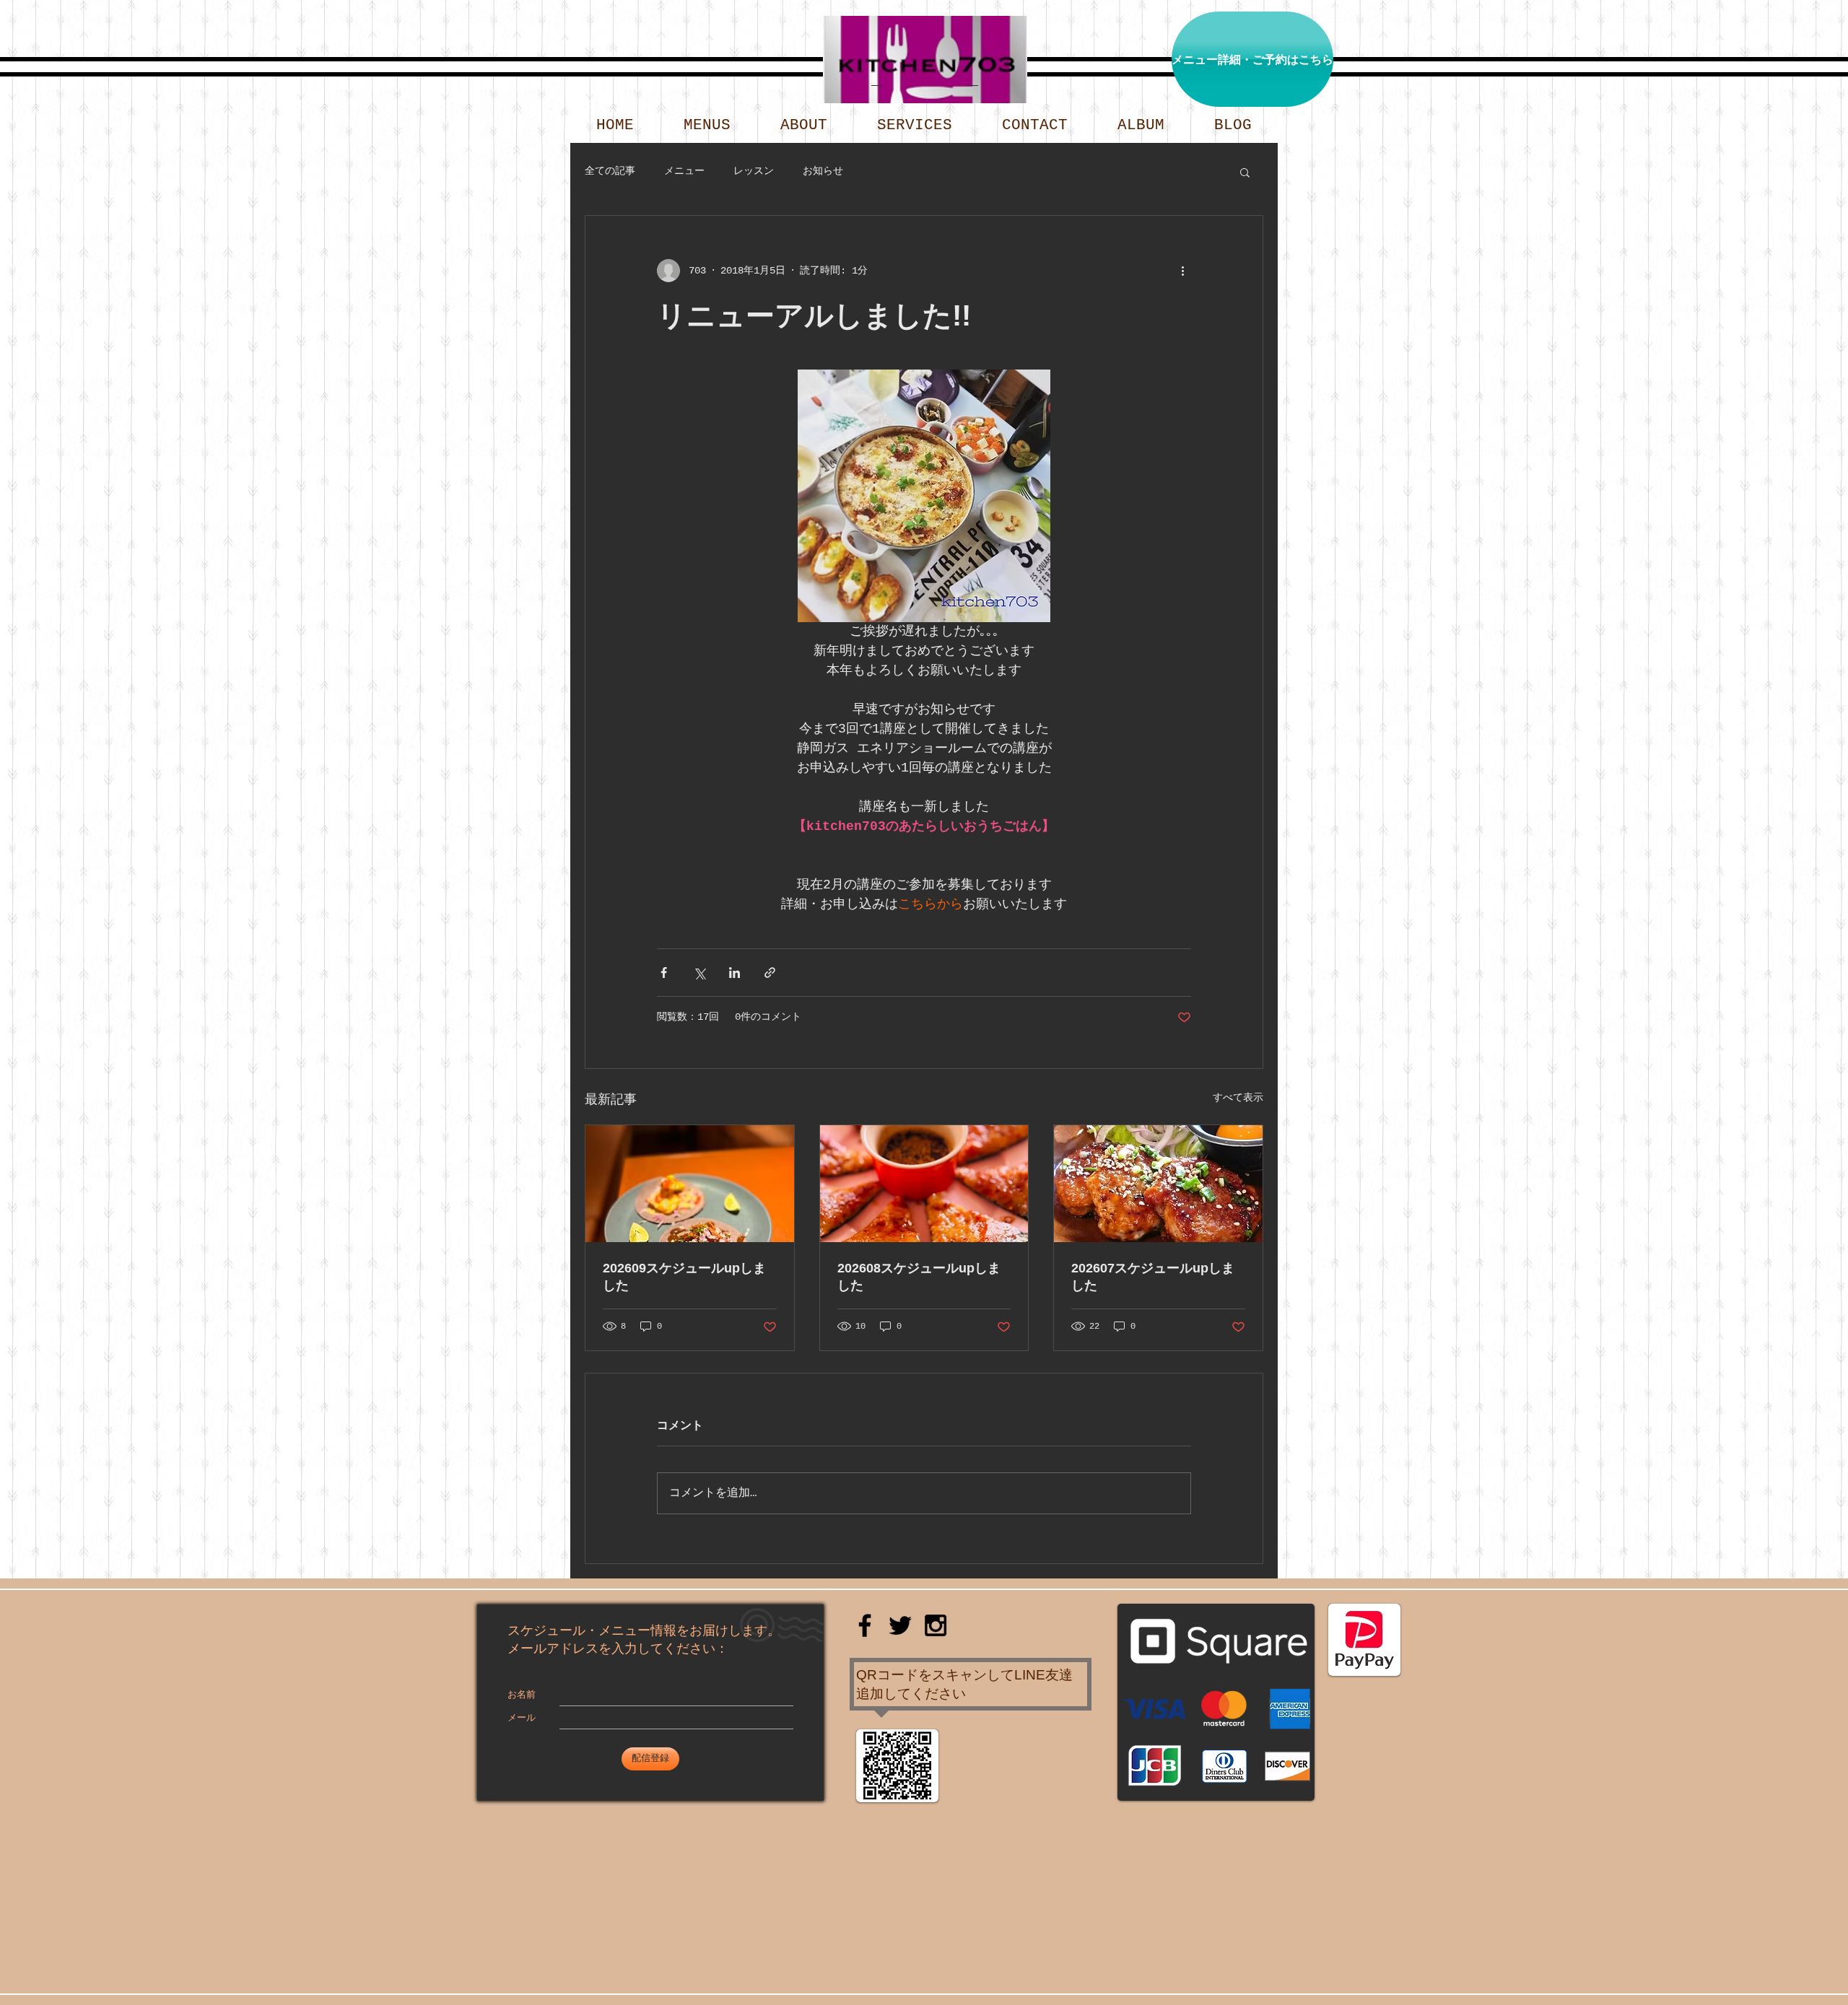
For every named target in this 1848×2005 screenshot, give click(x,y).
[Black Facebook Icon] (865, 1625)
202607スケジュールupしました (1153, 1277)
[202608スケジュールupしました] (924, 1184)
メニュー (684, 171)
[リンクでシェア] (770, 973)
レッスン (754, 171)
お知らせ (823, 171)
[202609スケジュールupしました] (690, 1184)
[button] (1245, 172)
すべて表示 (1238, 1098)
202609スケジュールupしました (684, 1277)
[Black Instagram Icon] (936, 1625)
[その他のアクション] (1182, 271)
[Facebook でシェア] (664, 973)
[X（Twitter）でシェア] (699, 973)
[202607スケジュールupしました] (1158, 1184)
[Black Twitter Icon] (900, 1625)
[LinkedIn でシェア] (735, 973)
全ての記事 (610, 171)
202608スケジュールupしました (919, 1277)
